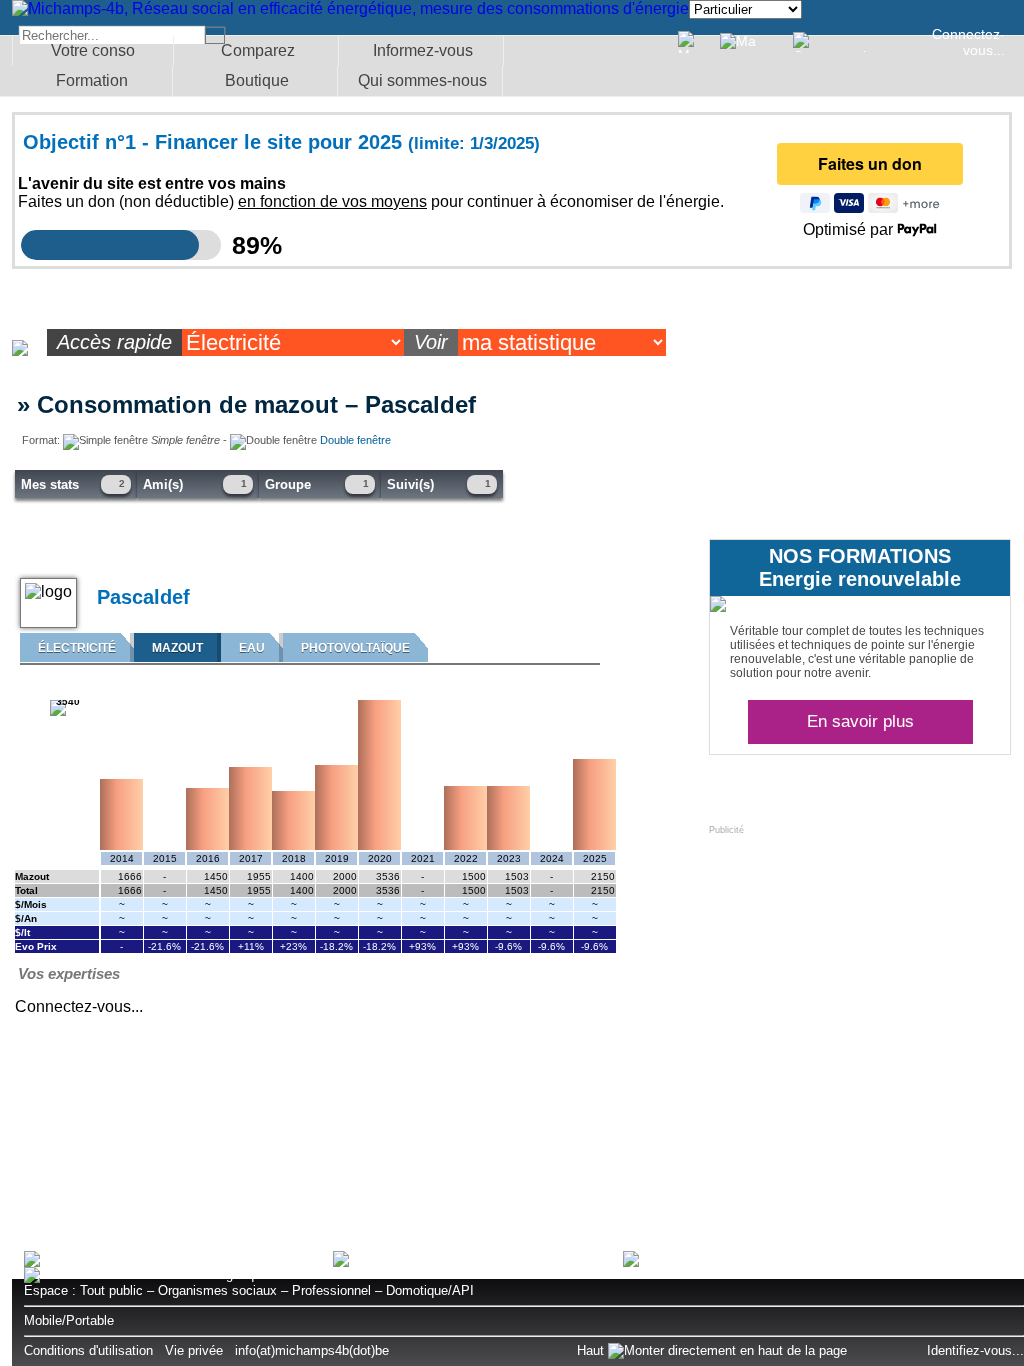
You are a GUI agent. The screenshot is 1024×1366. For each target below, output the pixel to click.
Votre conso (93, 50)
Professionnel (331, 1290)
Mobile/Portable (69, 1320)
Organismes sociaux (217, 1290)
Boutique (257, 80)
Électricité (77, 648)
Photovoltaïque (355, 648)
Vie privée (194, 1350)
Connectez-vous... (968, 42)
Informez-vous (423, 50)
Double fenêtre (355, 440)
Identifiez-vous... (975, 1350)
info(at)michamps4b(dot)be (312, 1350)
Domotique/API (430, 1290)
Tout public (111, 1290)
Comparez (258, 50)
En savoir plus (860, 721)
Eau (252, 648)
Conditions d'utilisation (88, 1350)
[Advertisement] (859, 960)
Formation (92, 80)
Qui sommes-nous (422, 80)
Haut (592, 1350)
